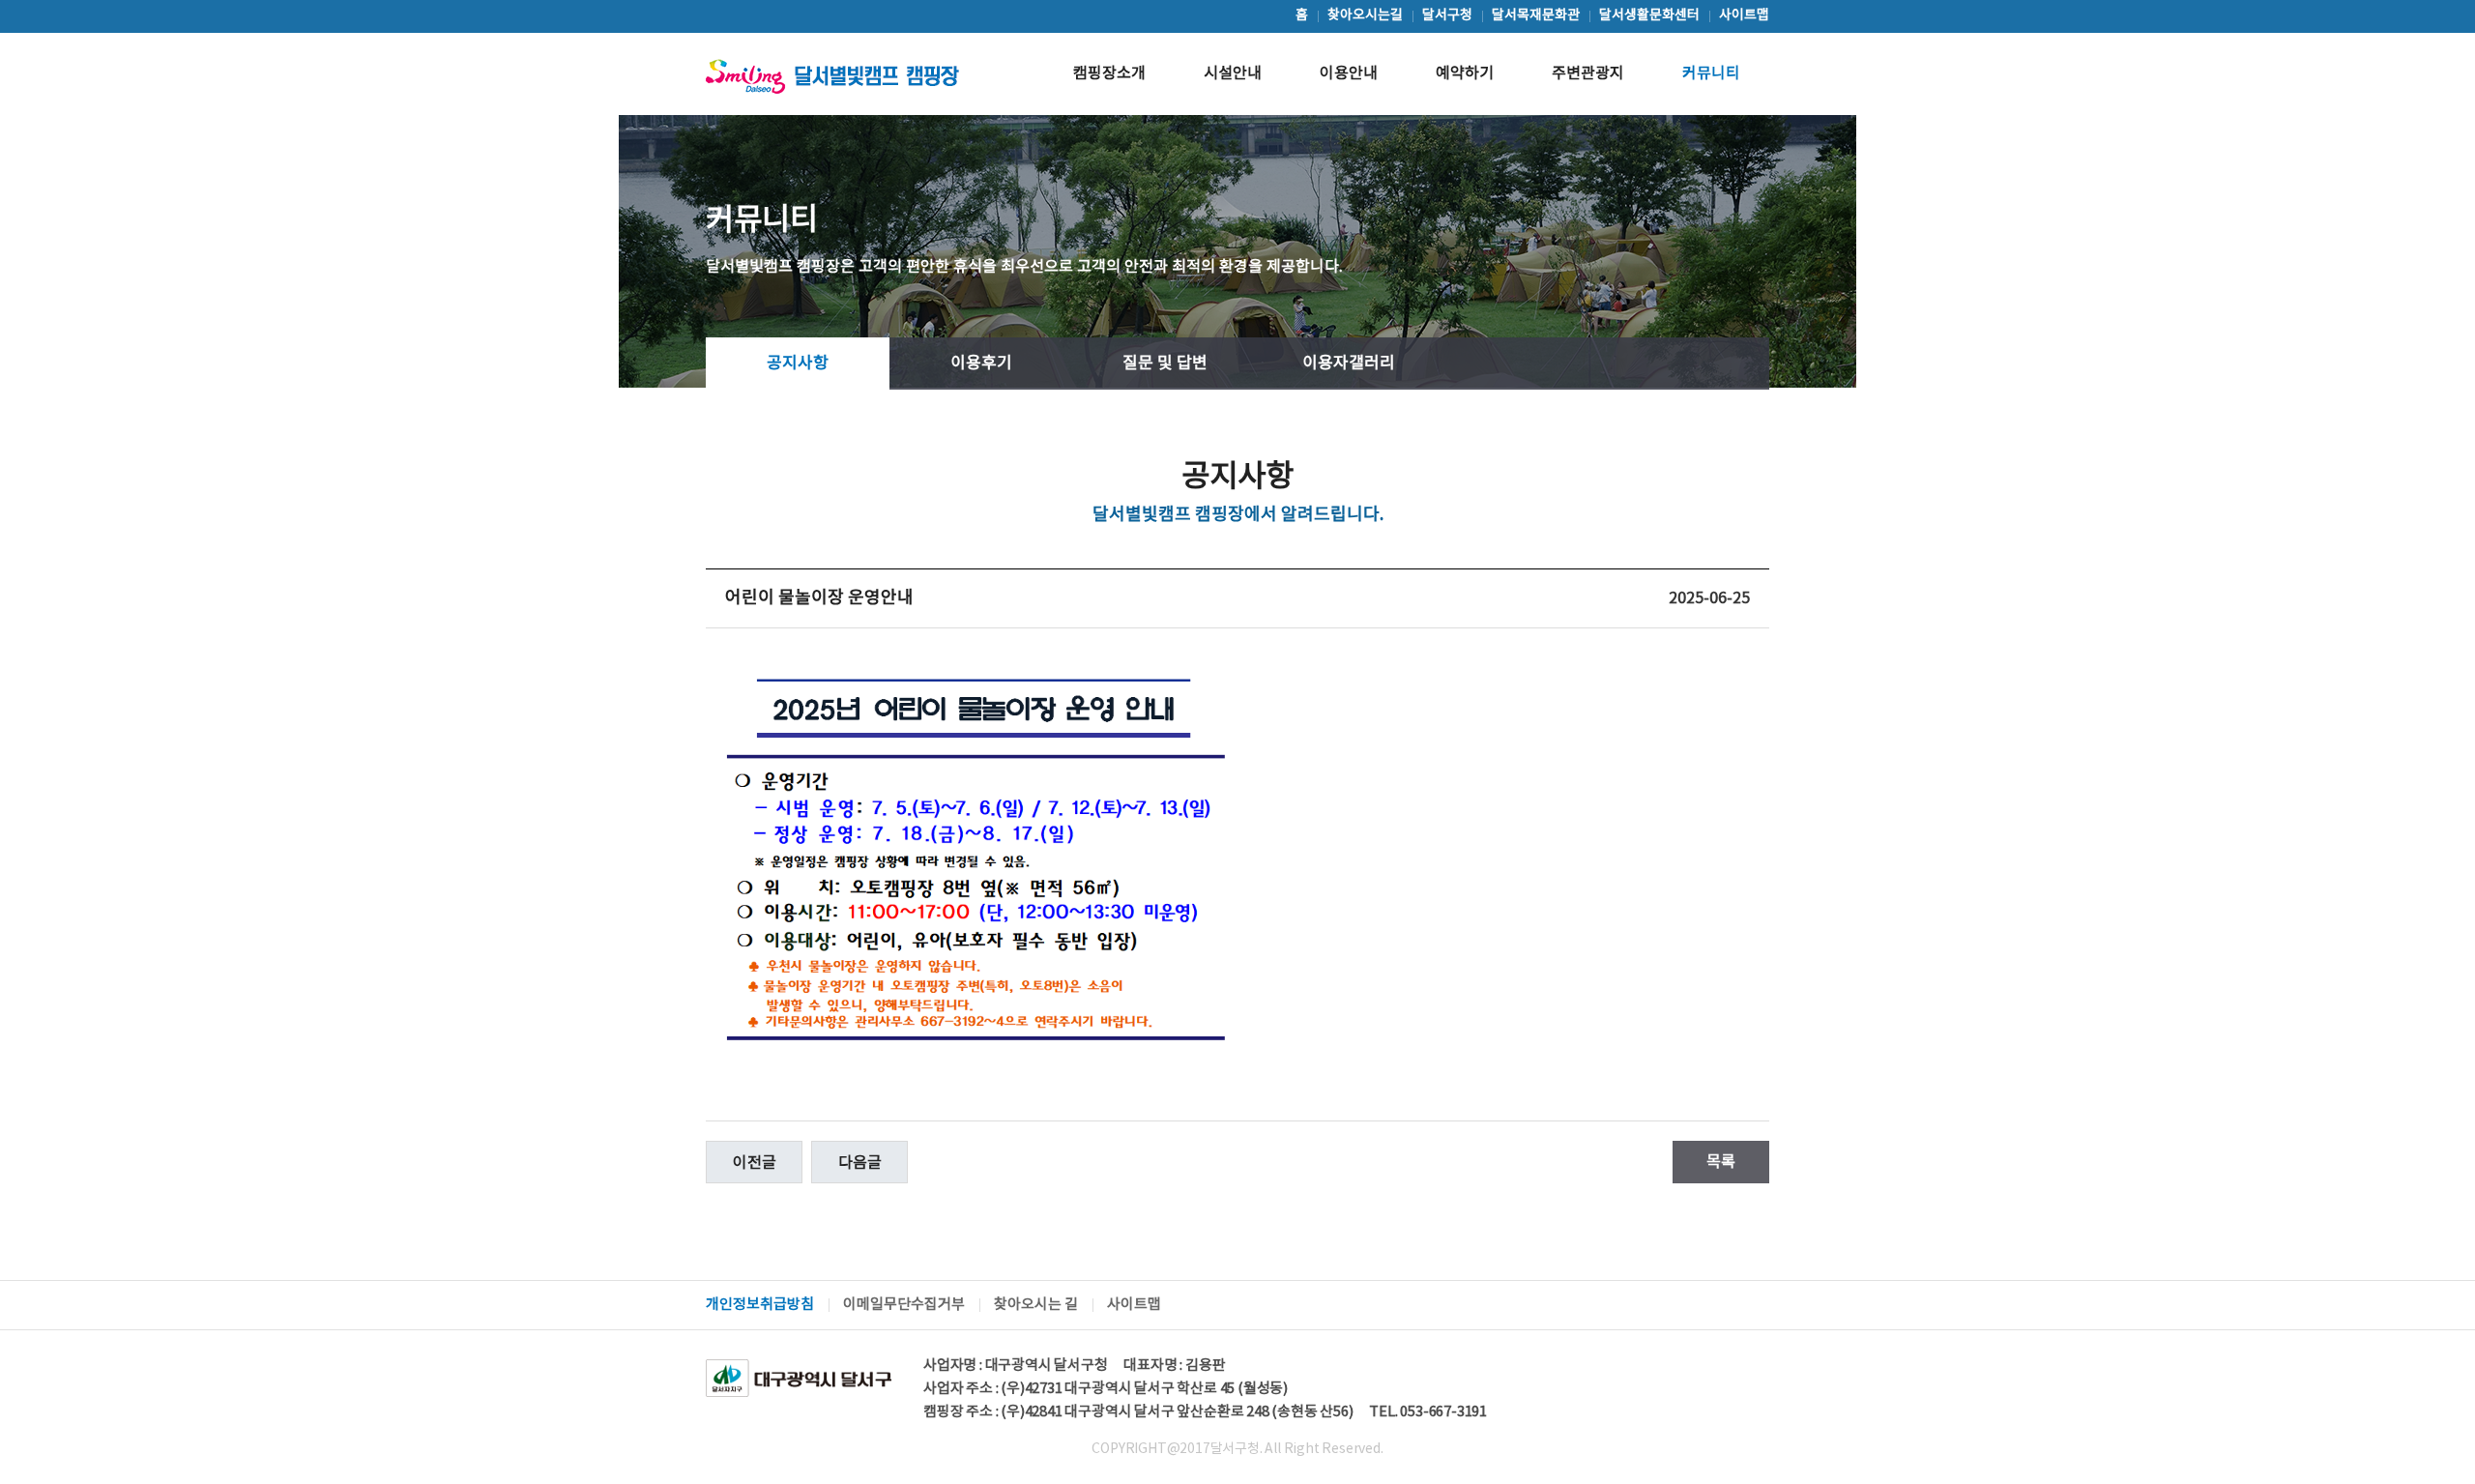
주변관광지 (1588, 73)
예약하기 (1465, 73)
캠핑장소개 (1109, 73)
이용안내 (1349, 73)
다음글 (860, 1163)
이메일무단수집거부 (904, 1305)
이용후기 (981, 364)
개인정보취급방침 (760, 1305)
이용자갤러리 (1349, 364)
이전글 (755, 1163)
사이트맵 (1134, 1305)
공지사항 (798, 364)
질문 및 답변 (1165, 364)
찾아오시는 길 (1036, 1305)
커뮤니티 (1711, 73)
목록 (1721, 1162)
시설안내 (1233, 73)
